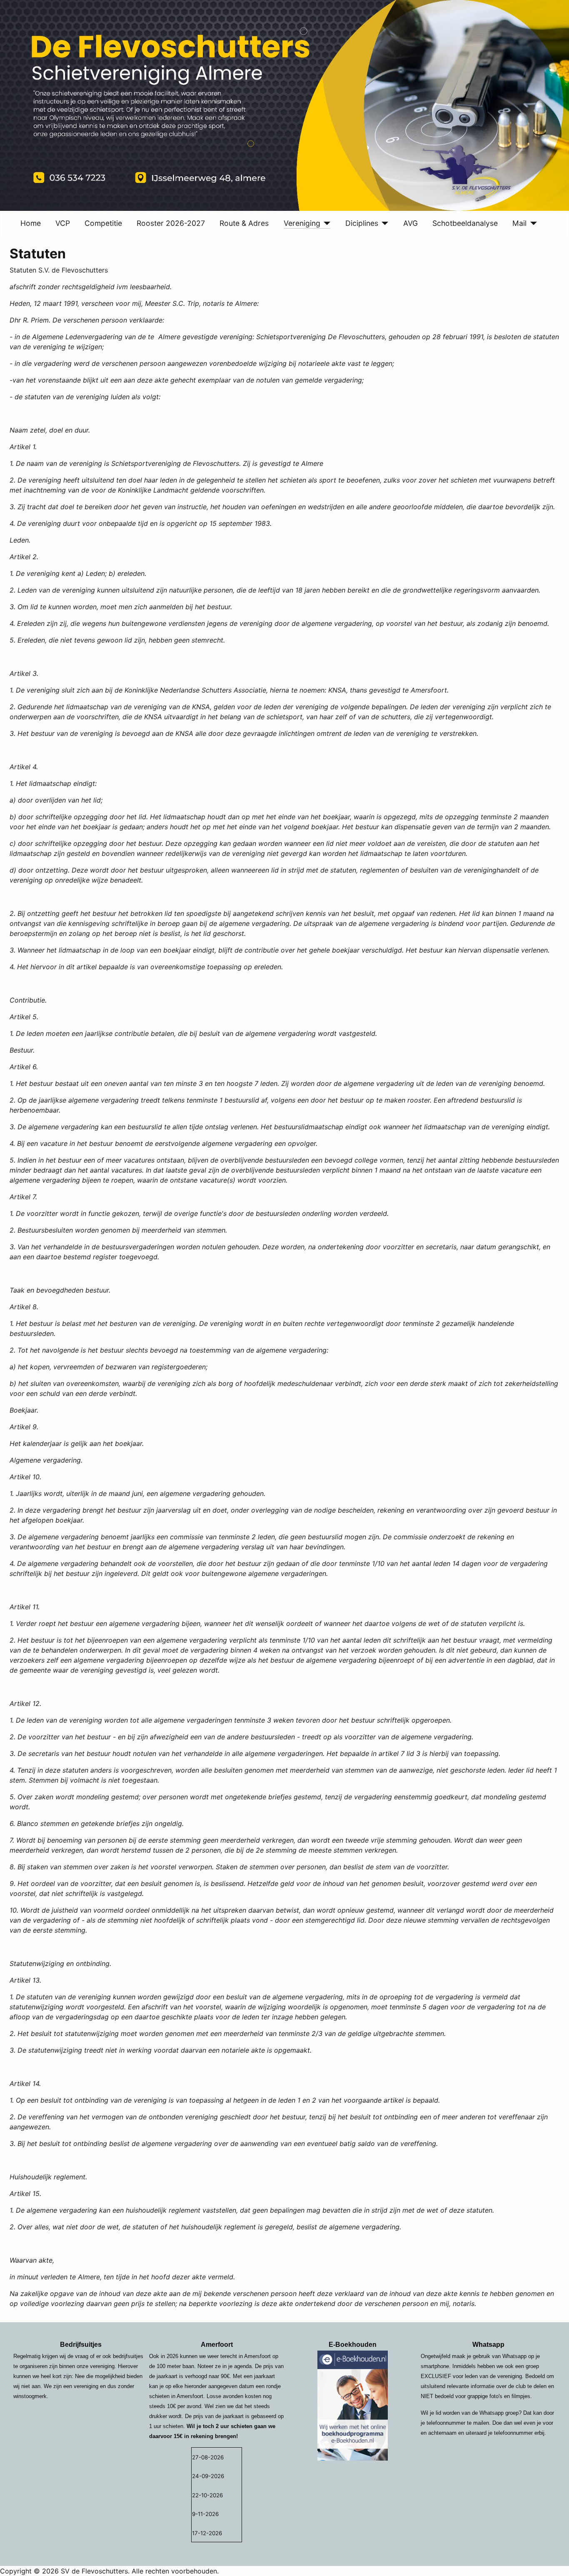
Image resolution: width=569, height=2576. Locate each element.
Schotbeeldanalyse (465, 223)
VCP (63, 223)
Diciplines (362, 223)
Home (31, 223)
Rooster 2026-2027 (171, 223)
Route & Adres (244, 223)
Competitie (103, 223)
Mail (519, 223)
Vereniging (302, 223)
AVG (411, 223)
